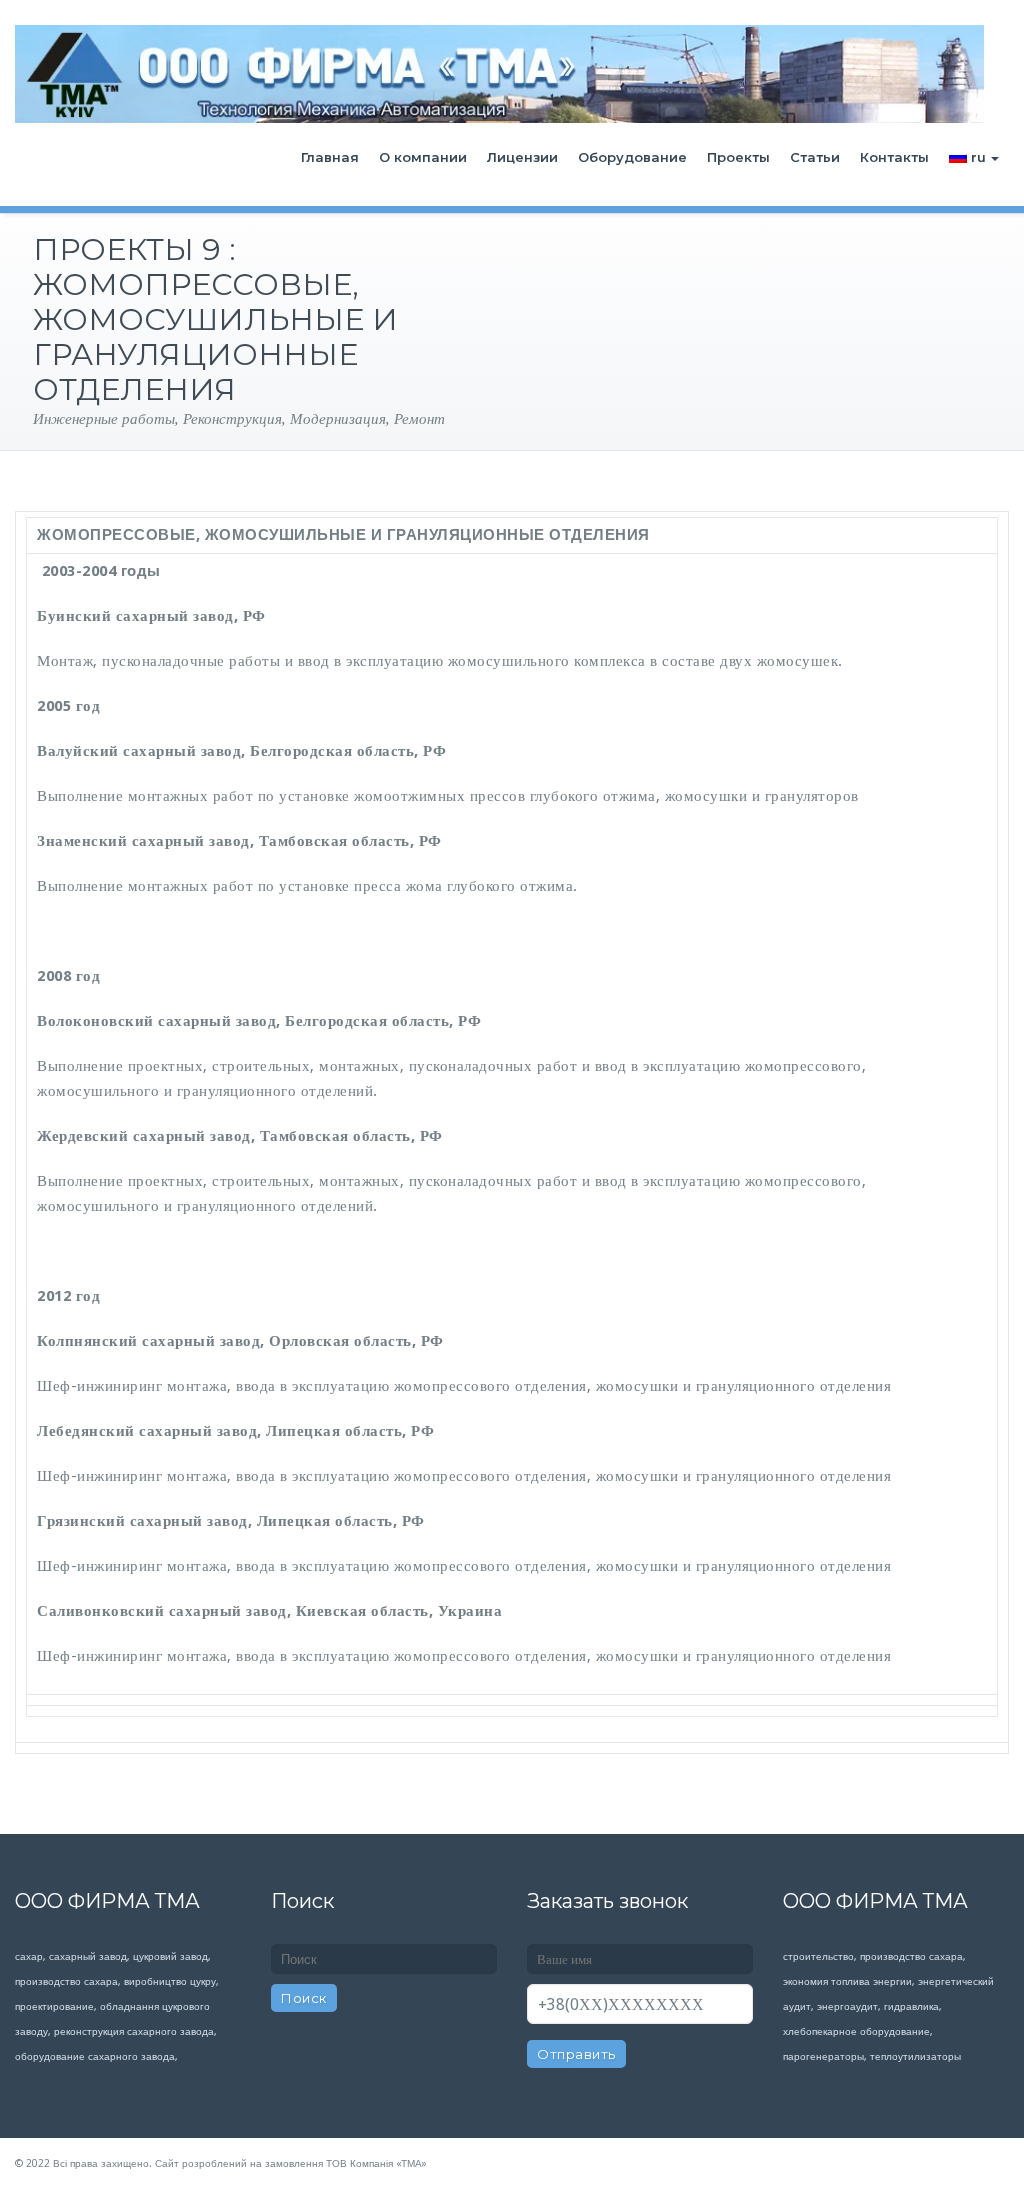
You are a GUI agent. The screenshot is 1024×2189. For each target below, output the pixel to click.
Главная (330, 157)
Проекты (738, 157)
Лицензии (522, 157)
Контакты (894, 157)
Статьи (815, 157)
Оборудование (632, 157)
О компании (423, 157)
